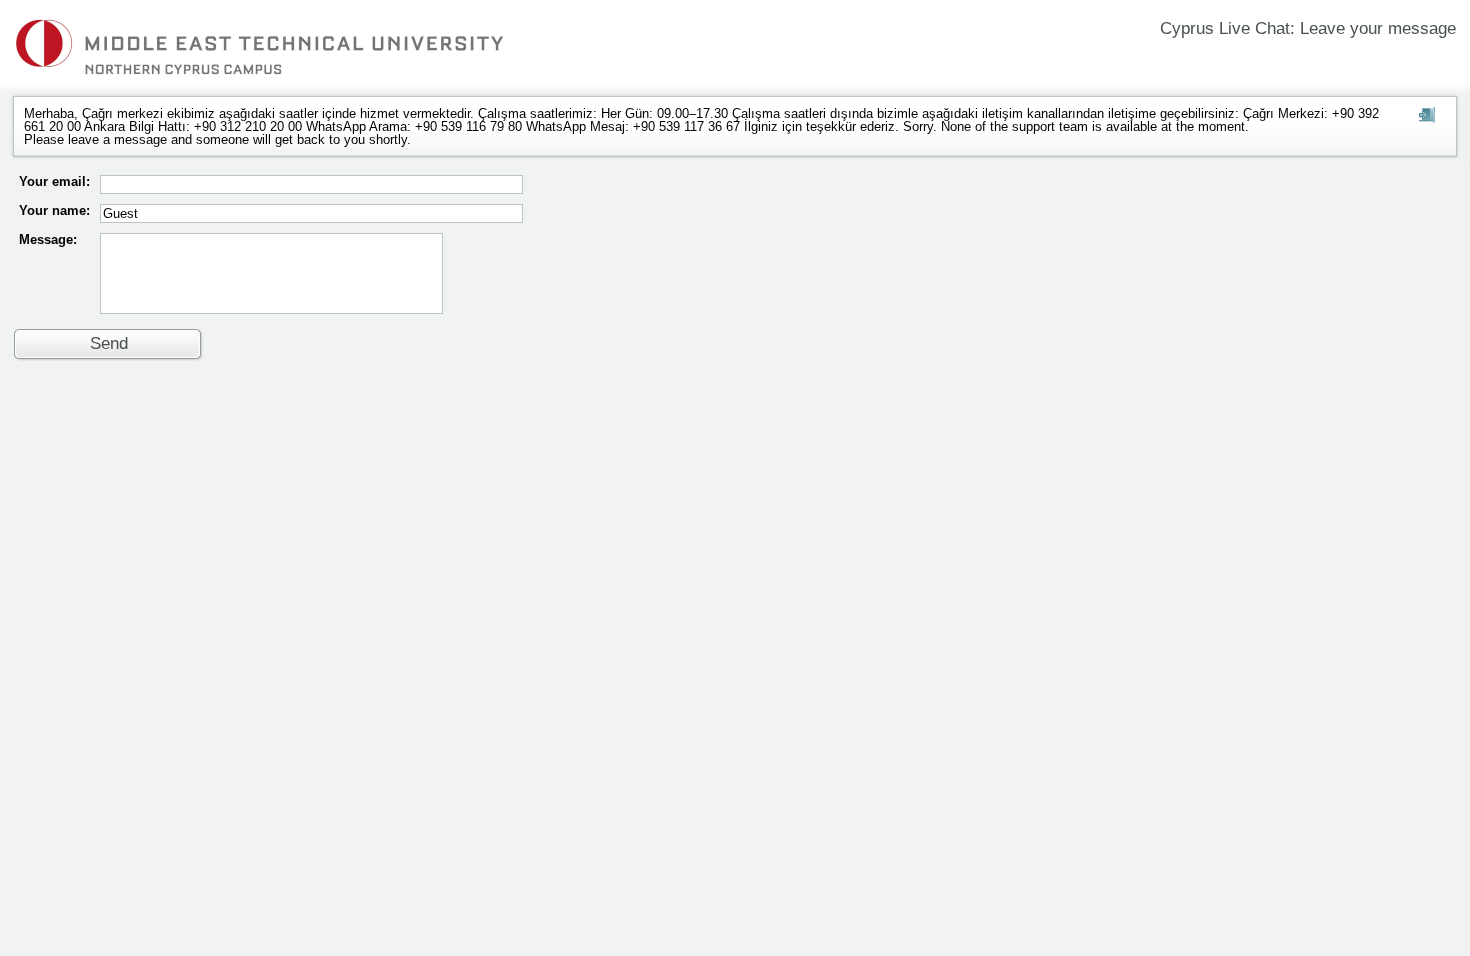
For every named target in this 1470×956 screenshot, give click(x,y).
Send (109, 343)
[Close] (1427, 117)
